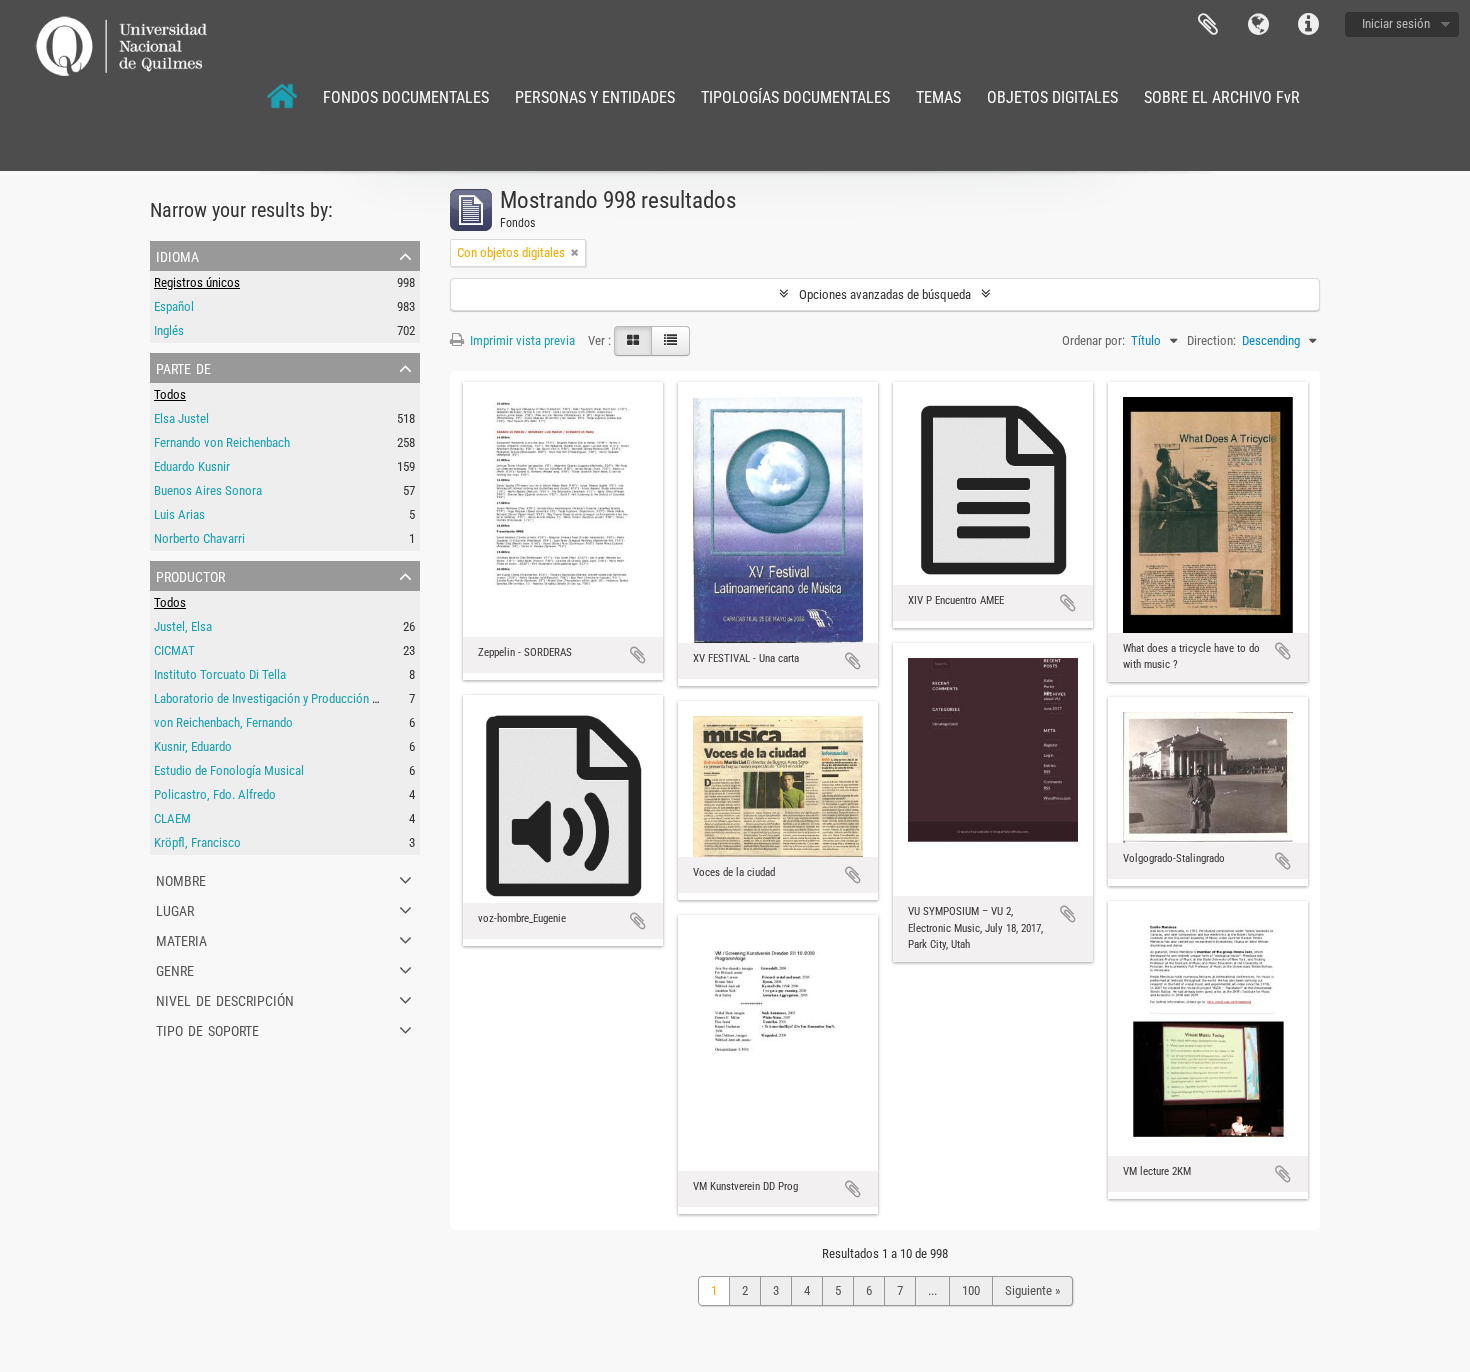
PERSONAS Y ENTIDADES (595, 97)
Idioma (1258, 25)
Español (174, 306)
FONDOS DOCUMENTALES (406, 97)
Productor (190, 575)
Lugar (175, 909)
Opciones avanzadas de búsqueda (885, 294)
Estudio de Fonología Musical (229, 770)
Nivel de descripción (225, 999)
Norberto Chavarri (199, 538)
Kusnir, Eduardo (193, 746)
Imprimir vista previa (521, 340)
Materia (181, 939)
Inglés (169, 330)
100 (971, 1290)
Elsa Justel (181, 418)
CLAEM (172, 818)
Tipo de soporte (207, 1029)
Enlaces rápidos (1308, 25)
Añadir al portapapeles (638, 655)
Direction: (1211, 340)
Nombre (181, 879)
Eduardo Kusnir (192, 466)
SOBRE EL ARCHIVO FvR (1222, 97)
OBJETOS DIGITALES (1052, 97)
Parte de (183, 367)
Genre (175, 969)
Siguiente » (1032, 1290)
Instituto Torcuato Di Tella (220, 674)
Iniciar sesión (1396, 23)
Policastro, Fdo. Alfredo (215, 794)
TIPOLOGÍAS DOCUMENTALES (795, 97)
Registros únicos (197, 282)
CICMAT (174, 650)
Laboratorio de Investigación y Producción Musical (283, 698)
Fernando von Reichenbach (222, 442)
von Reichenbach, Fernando (223, 722)
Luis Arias (179, 514)
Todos (170, 394)
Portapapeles (1208, 25)
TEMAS (938, 97)
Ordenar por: (1093, 340)
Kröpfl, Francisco (197, 842)
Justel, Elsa (183, 626)
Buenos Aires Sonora (208, 490)
